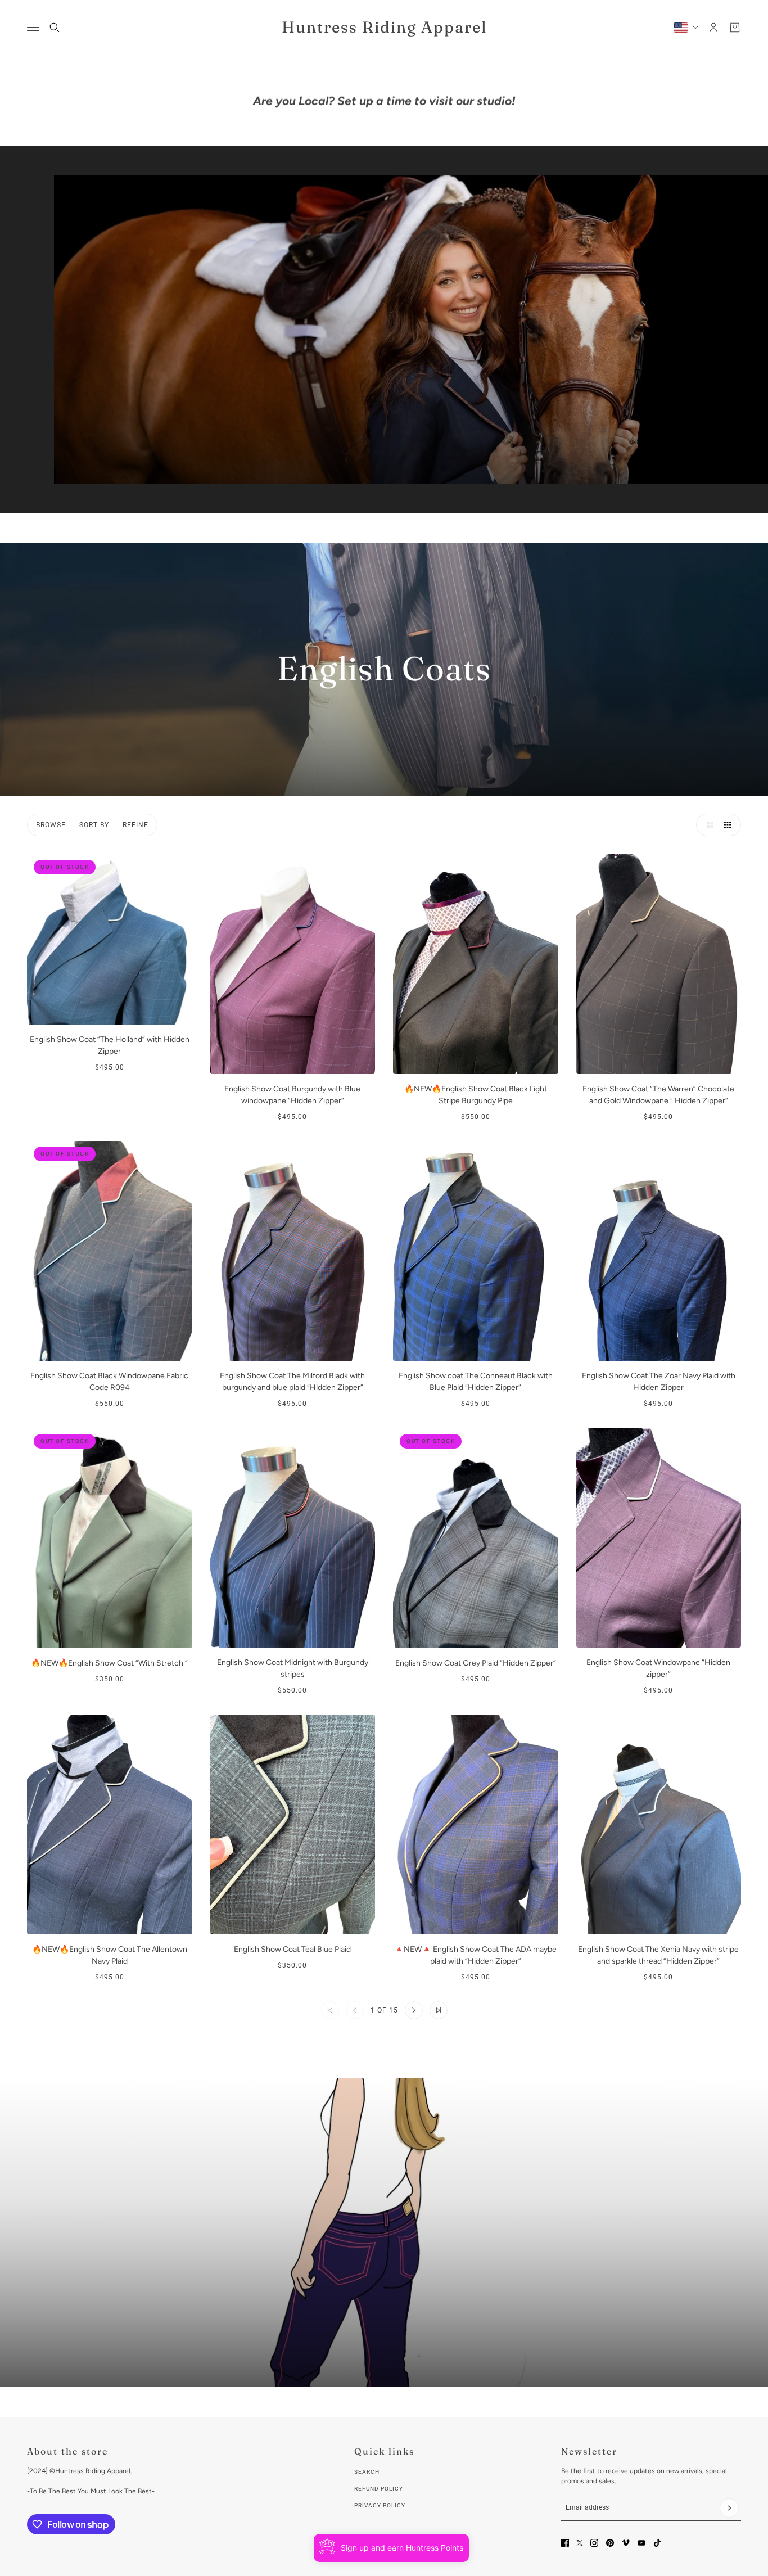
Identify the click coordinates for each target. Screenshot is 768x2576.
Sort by (94, 825)
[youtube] (641, 2543)
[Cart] (735, 28)
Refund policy (379, 2489)
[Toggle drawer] (33, 27)
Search (367, 2472)
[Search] (55, 28)
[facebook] (565, 2543)
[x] (580, 2543)
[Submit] (729, 2508)
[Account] (713, 28)
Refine (135, 825)
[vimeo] (626, 2543)
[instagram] (594, 2543)
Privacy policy (380, 2505)
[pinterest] (610, 2543)
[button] (707, 825)
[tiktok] (657, 2543)
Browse (51, 825)
